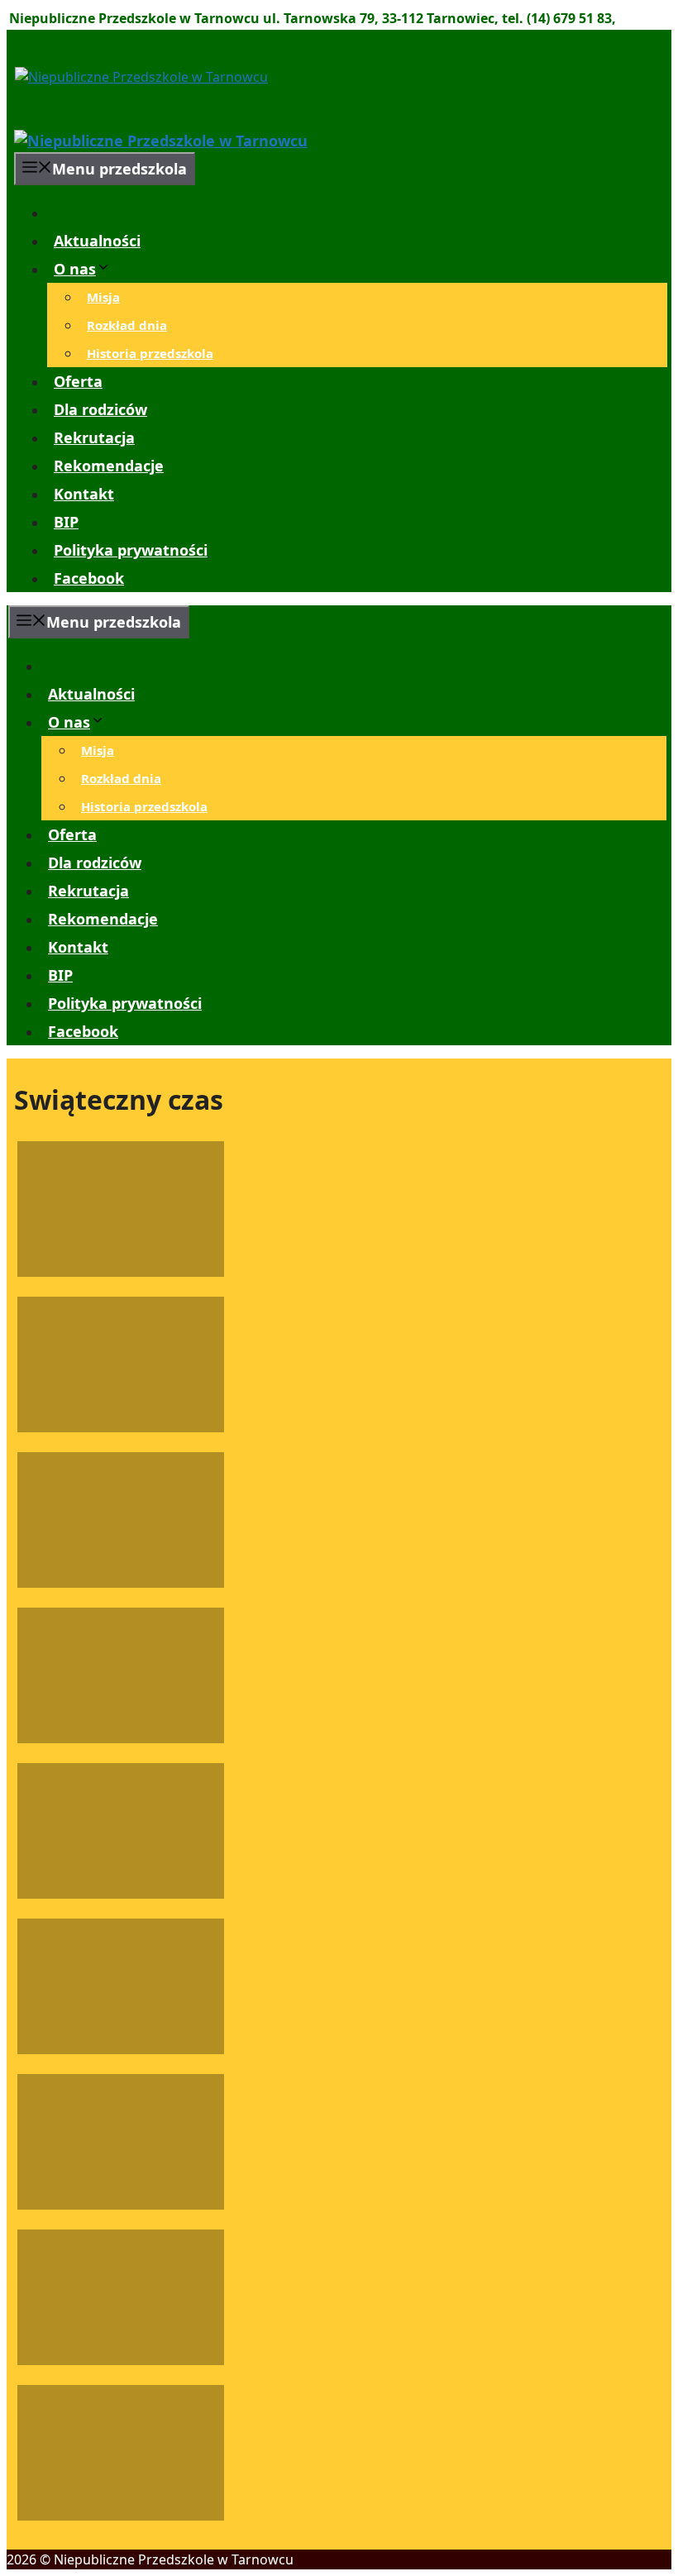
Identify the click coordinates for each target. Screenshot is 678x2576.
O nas (75, 269)
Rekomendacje (109, 466)
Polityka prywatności (131, 550)
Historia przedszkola (150, 353)
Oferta (78, 381)
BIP (66, 522)
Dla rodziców (100, 409)
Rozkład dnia (127, 325)
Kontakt (84, 494)
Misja (103, 297)
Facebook (89, 578)
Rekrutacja (94, 437)
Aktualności (97, 241)
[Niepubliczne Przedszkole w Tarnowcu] (161, 141)
